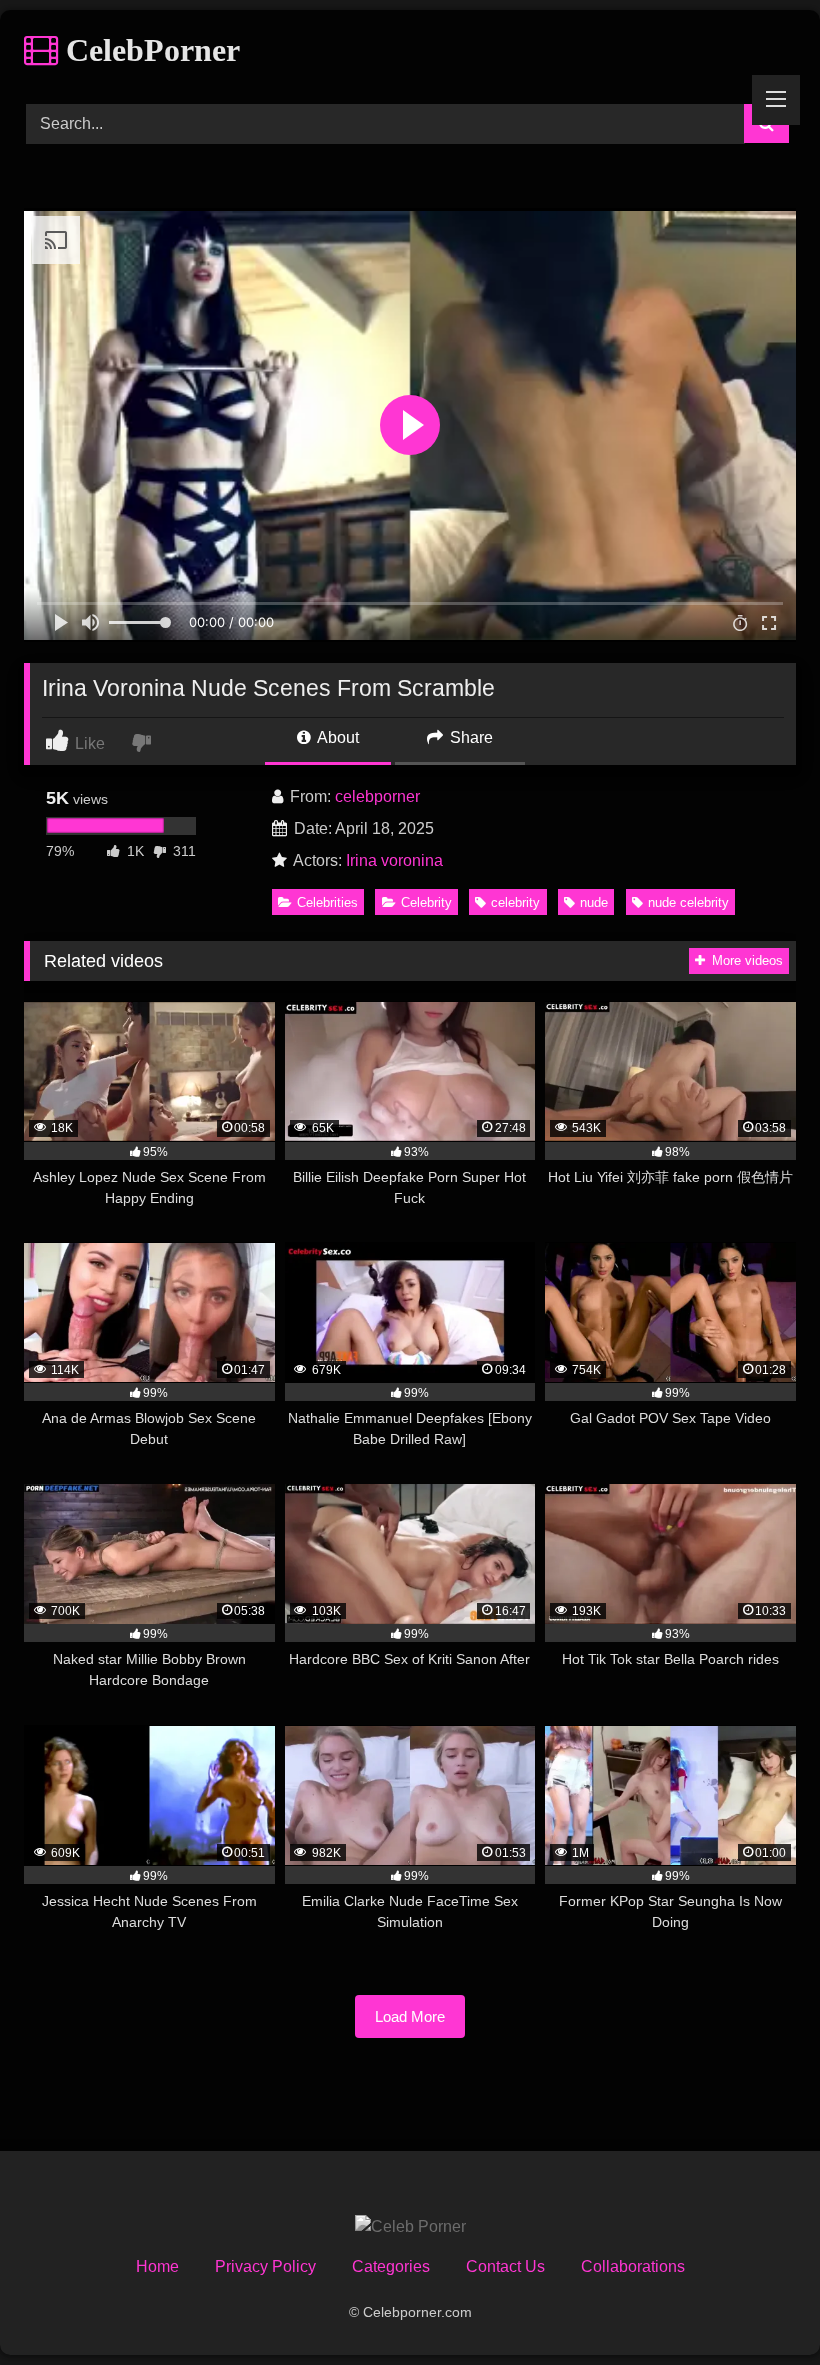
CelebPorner (149, 50)
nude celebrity (688, 902)
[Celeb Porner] (410, 2227)
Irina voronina (394, 860)
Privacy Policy (265, 2266)
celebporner (377, 796)
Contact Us (505, 2266)
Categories (391, 2266)
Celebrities (327, 902)
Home (157, 2266)
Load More (410, 2016)
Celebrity (426, 902)
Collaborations (633, 2266)
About (336, 737)
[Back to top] (758, 2305)
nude (594, 902)
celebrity (515, 902)
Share (469, 737)
